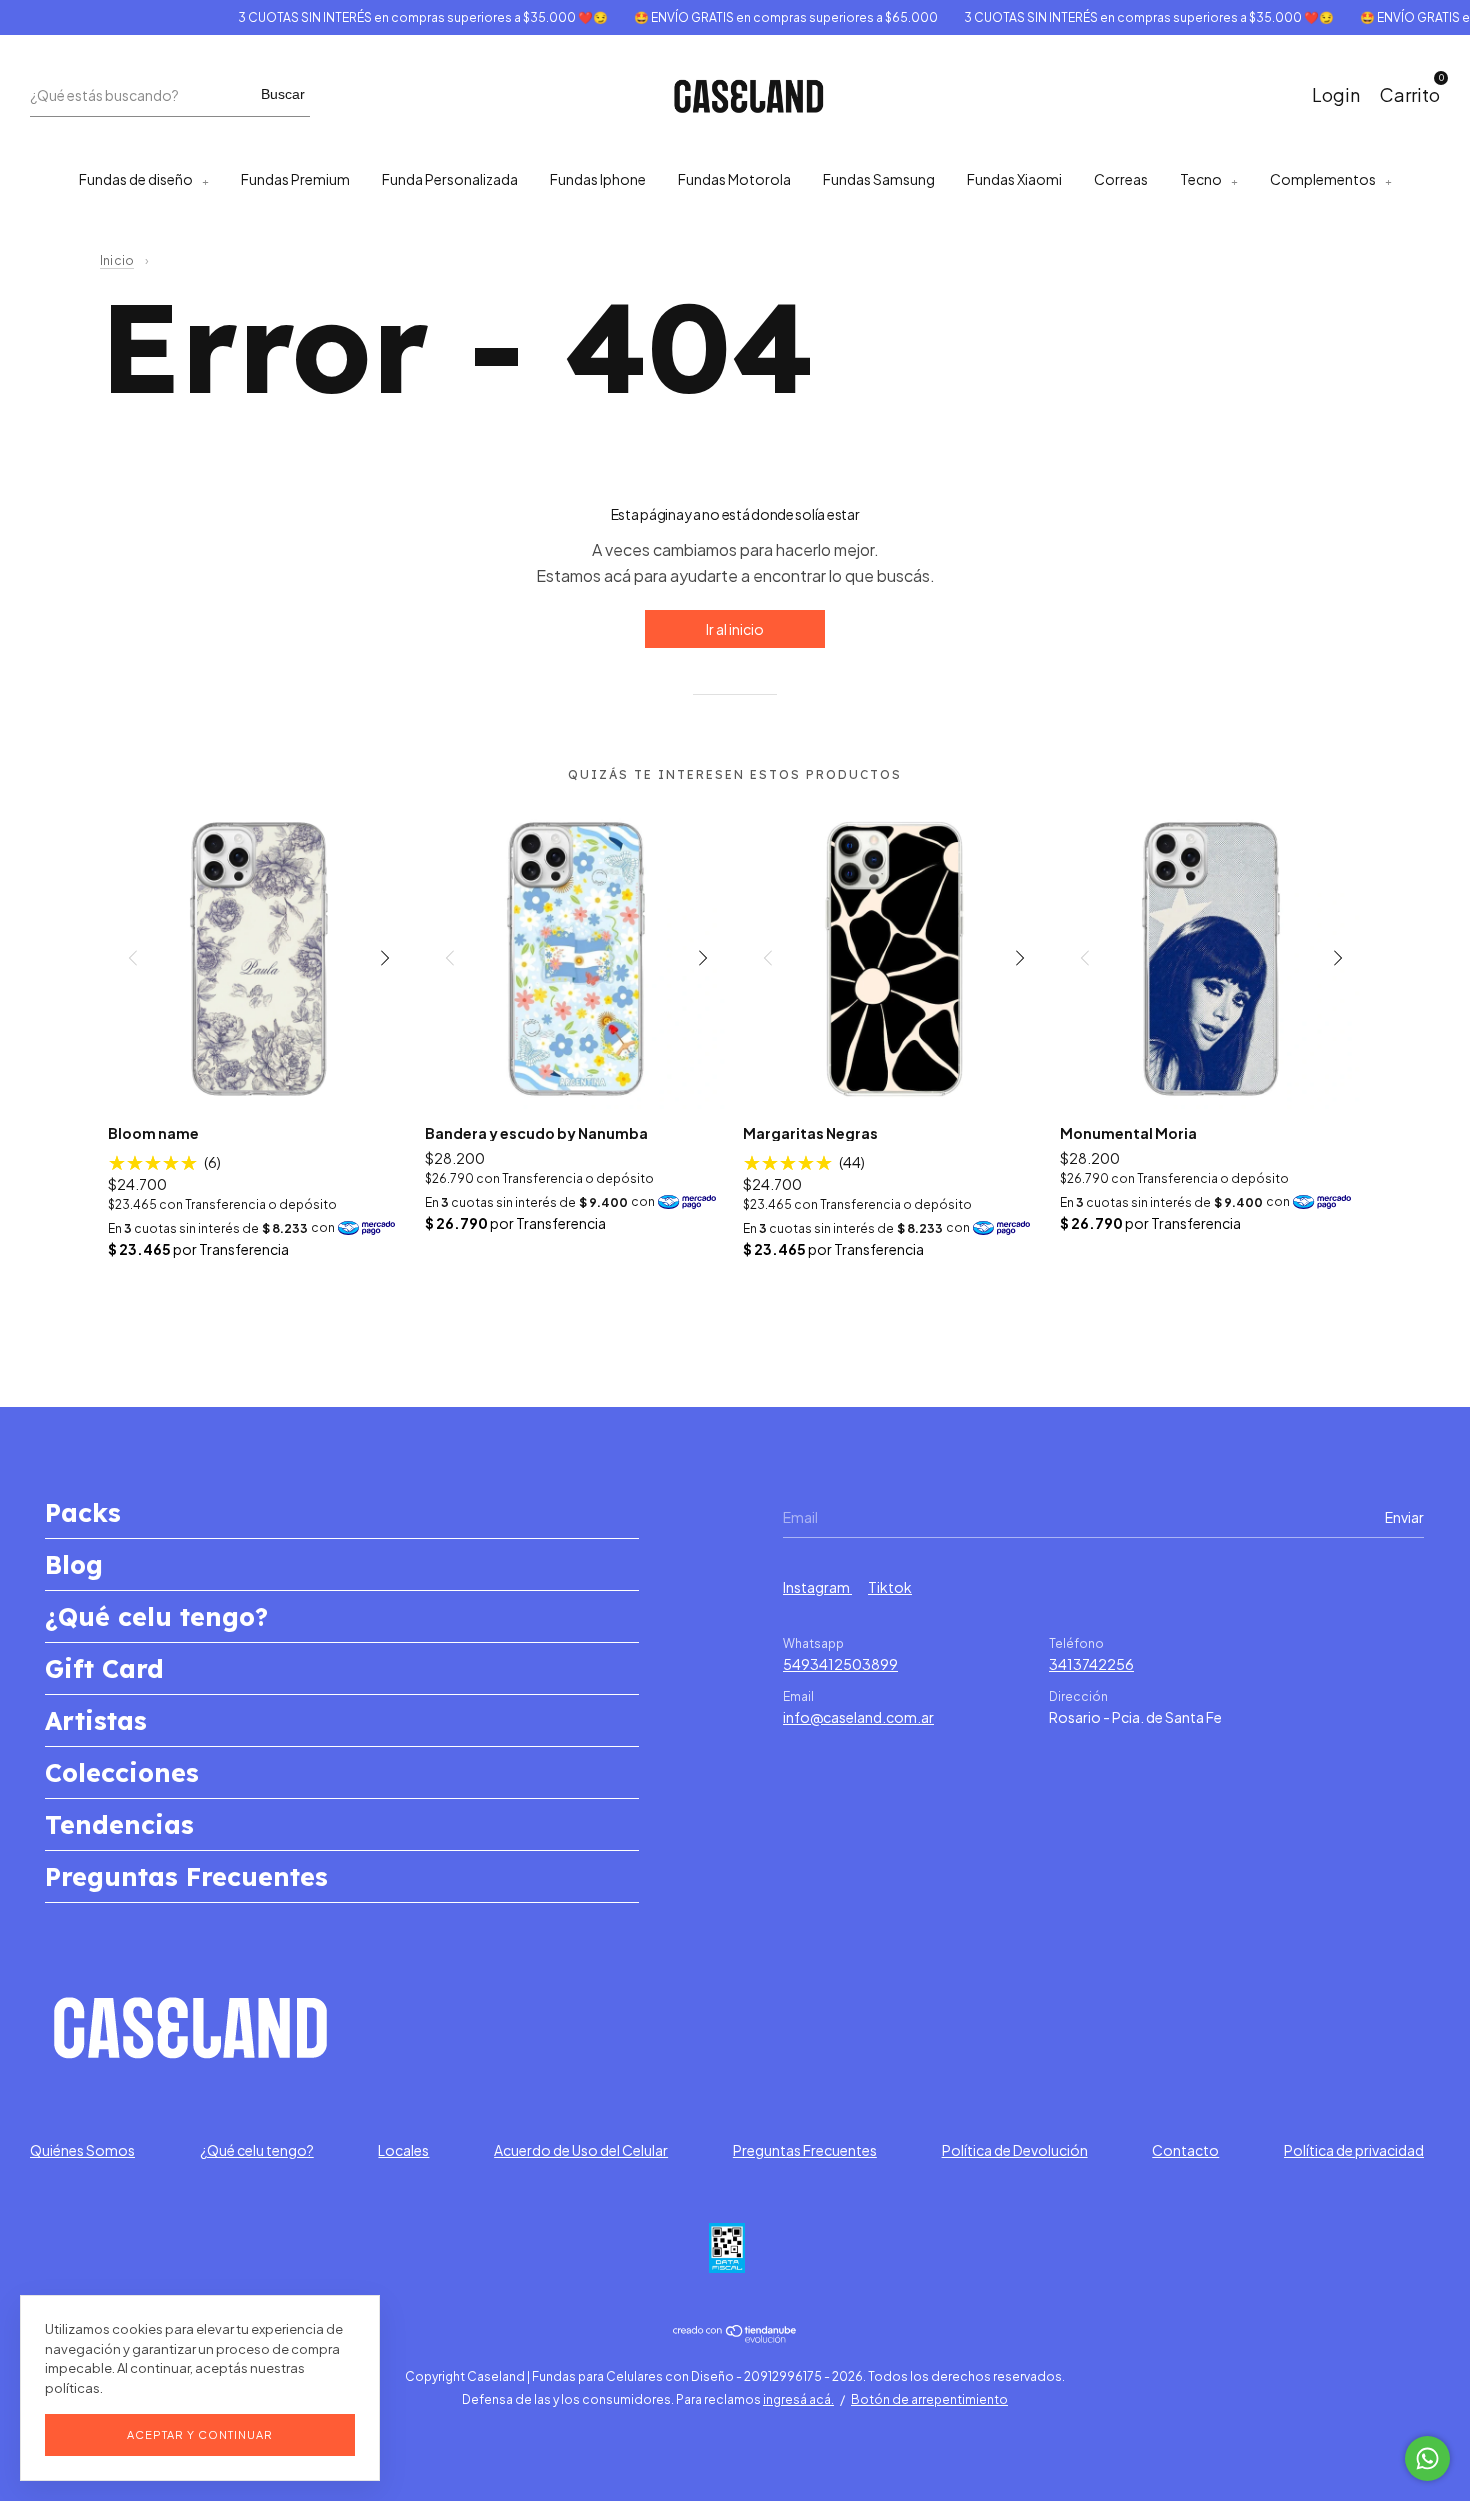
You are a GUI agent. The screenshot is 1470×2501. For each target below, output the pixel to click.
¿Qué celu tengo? (156, 1616)
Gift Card (104, 1668)
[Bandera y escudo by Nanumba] (576, 957)
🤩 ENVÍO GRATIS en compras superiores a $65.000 (758, 17)
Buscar (283, 94)
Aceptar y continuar (200, 2434)
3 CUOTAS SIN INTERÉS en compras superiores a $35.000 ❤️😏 (395, 17)
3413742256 (1091, 1664)
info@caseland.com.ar (858, 1717)
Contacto (1185, 2150)
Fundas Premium (295, 179)
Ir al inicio (735, 629)
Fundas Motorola (734, 179)
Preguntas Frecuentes (186, 1876)
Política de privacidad (1354, 2150)
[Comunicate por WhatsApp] (1427, 2458)
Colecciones (122, 1772)
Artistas (96, 1720)
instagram (817, 1587)
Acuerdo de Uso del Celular (581, 2150)
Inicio (117, 260)
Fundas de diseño (136, 179)
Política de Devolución (1015, 2150)
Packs (83, 1512)
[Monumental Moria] (1211, 957)
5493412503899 (840, 1664)
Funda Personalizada (450, 179)
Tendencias (119, 1824)
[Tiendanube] (735, 2337)
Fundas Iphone (598, 179)
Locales (403, 2150)
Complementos (1323, 179)
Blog (74, 1564)
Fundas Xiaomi (1014, 179)
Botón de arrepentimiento (929, 2399)
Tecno (1201, 179)
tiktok (890, 1587)
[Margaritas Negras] (894, 957)
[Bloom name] (259, 957)
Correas (1121, 179)
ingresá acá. (798, 2399)
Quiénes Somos (82, 2150)
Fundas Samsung (879, 179)
